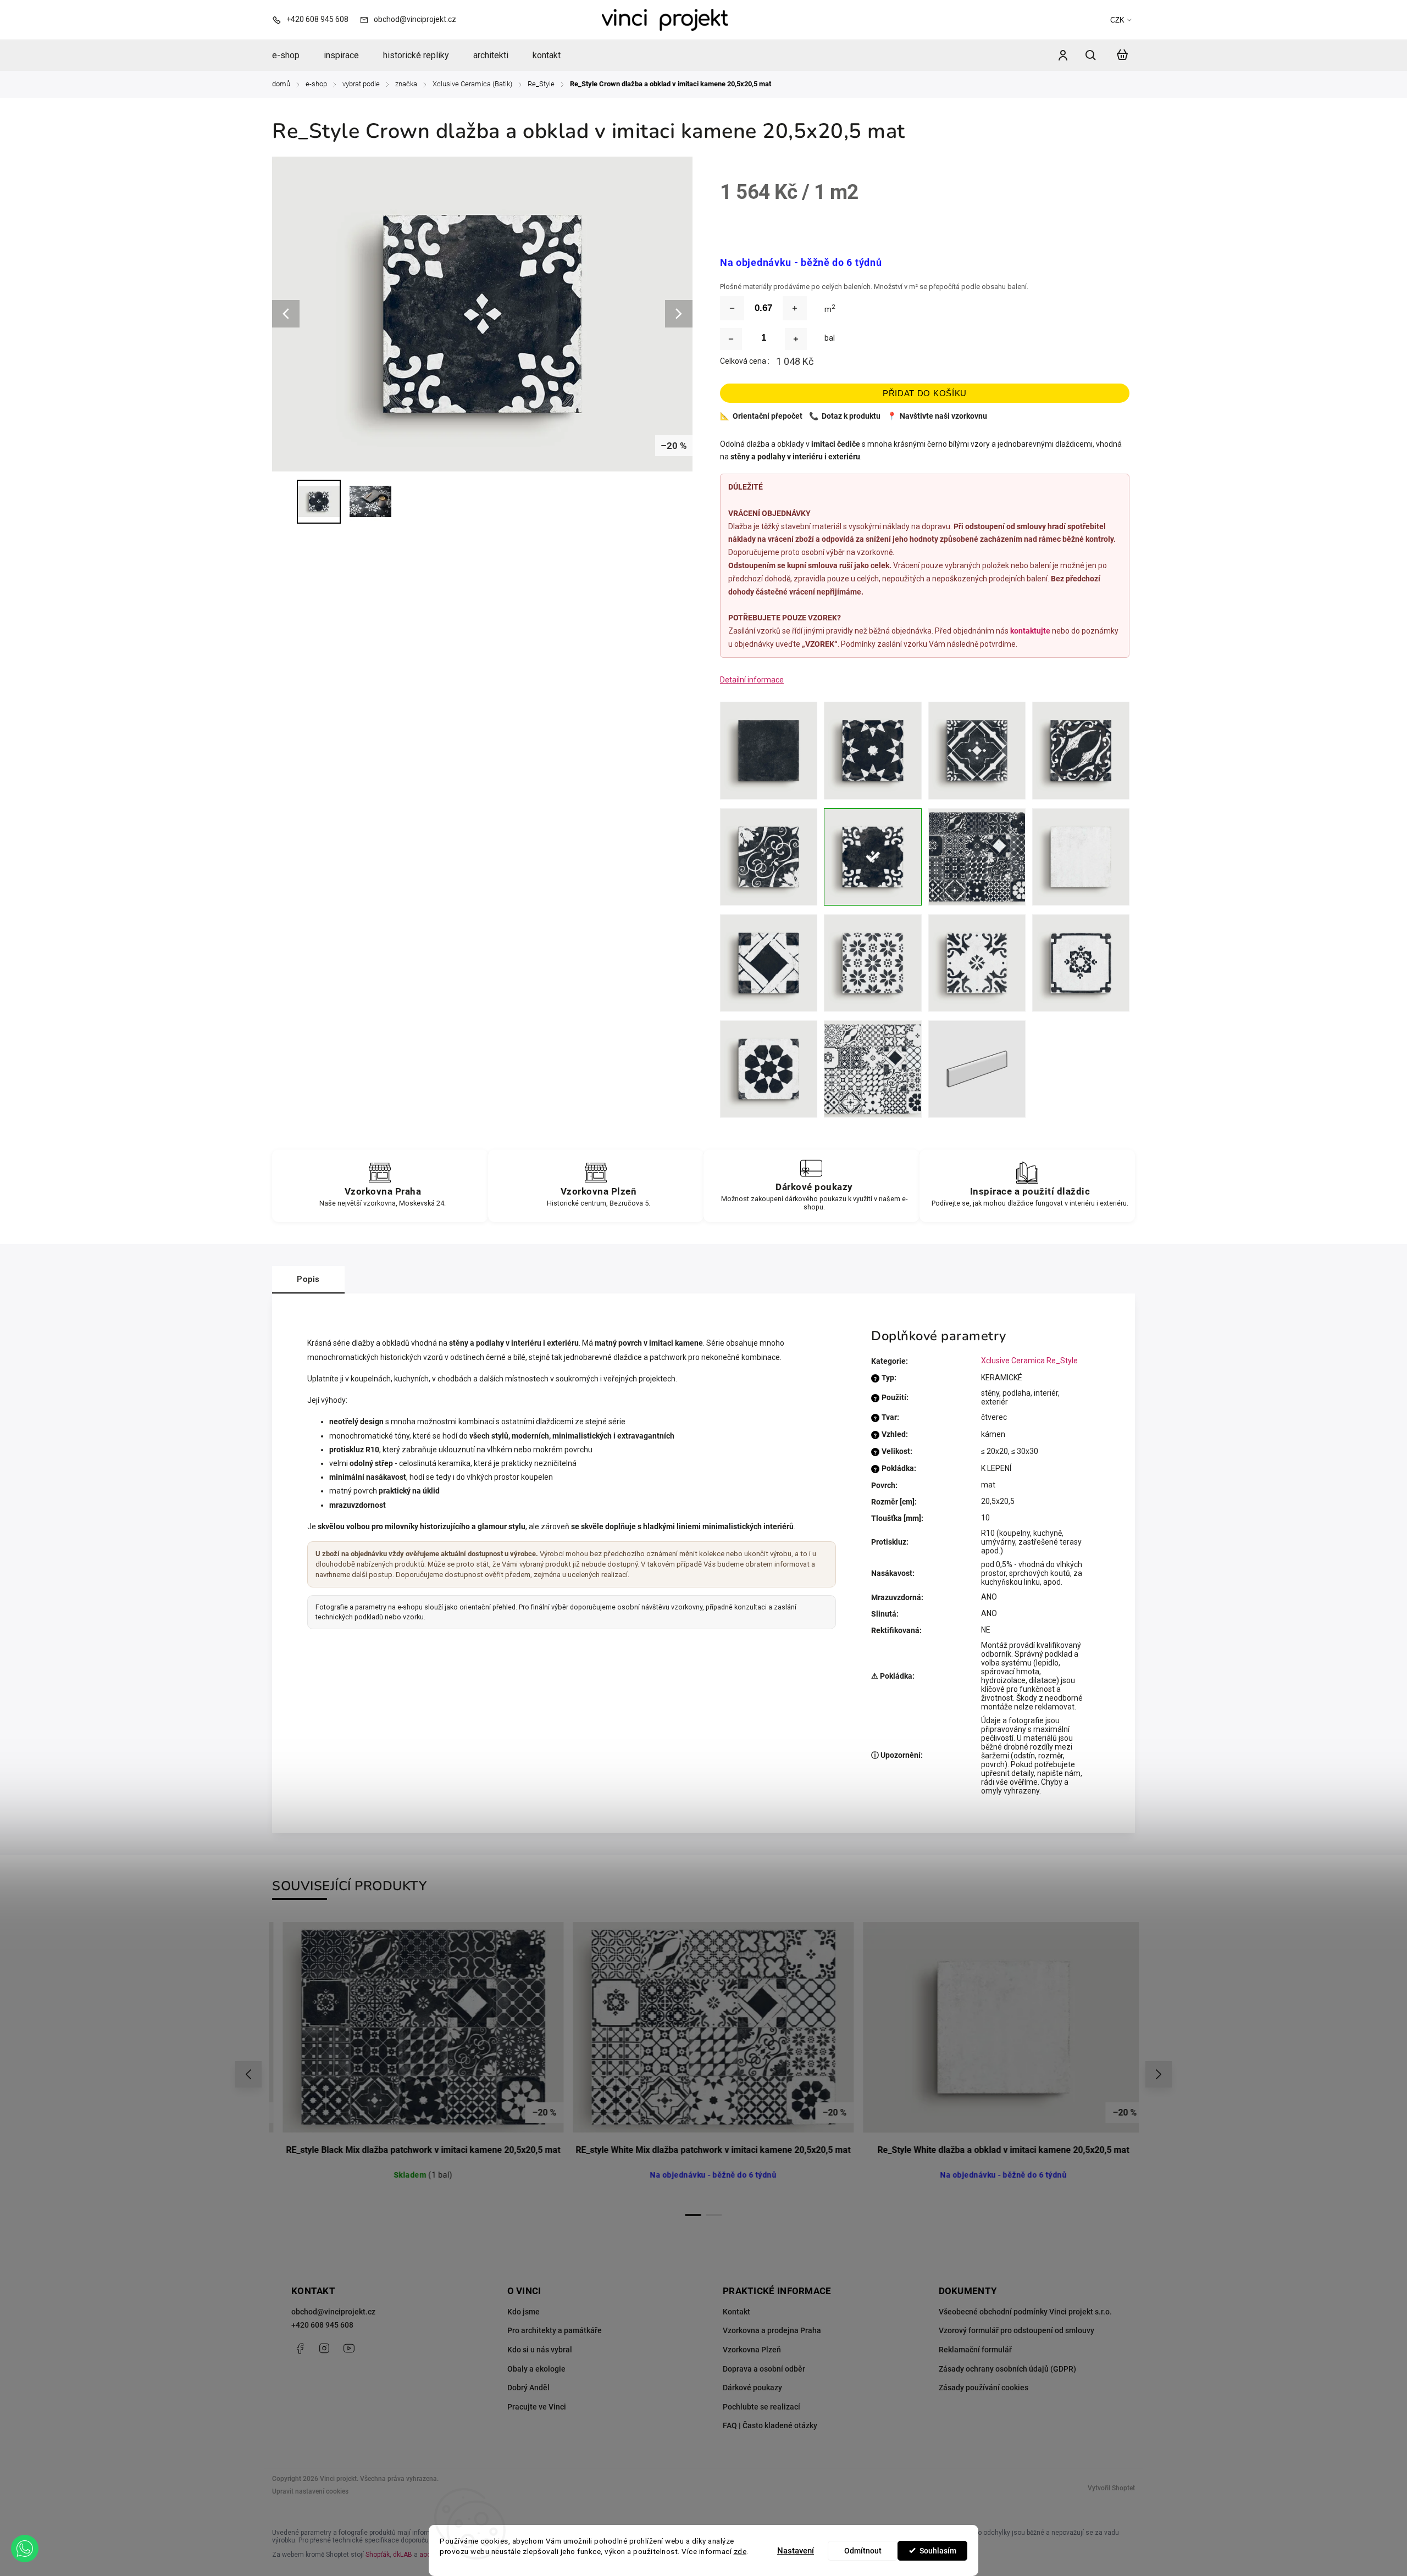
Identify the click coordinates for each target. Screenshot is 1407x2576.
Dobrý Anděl (528, 2388)
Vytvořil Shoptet (1111, 2488)
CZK (1117, 20)
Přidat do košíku (925, 393)
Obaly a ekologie (536, 2369)
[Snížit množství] (732, 308)
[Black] (769, 750)
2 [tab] (714, 2215)
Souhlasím (938, 2551)
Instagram (324, 2349)
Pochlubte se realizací (761, 2407)
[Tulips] (769, 857)
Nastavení (796, 2551)
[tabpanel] (414, 2063)
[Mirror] (1081, 963)
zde (740, 2551)
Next (1159, 2075)
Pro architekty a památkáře (555, 2330)
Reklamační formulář (975, 2350)
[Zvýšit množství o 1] (796, 339)
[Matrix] (977, 963)
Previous (250, 2075)
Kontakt (736, 2312)
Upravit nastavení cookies (310, 2491)
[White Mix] (873, 1069)
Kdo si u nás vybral (540, 2350)
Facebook (300, 2349)
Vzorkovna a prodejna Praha (772, 2330)
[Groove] (873, 750)
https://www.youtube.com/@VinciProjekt (349, 2349)
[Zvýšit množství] (795, 308)
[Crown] (873, 857)
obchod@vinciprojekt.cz (333, 2312)
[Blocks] (769, 963)
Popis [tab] (308, 1279)
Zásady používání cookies (984, 2388)
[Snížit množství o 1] (731, 339)
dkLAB (403, 2555)
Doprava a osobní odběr (764, 2369)
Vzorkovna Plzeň (752, 2350)
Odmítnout (863, 2551)
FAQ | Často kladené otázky (770, 2425)
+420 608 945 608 (322, 2325)
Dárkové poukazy (752, 2388)
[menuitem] (292, 55)
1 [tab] (693, 2215)
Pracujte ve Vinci (537, 2407)
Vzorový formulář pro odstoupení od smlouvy (1017, 2330)
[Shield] (1081, 750)
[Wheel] (769, 1069)
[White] (1081, 857)
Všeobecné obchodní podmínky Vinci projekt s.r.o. (1025, 2312)
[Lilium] (873, 963)
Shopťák (378, 2555)
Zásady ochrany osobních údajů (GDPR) (1007, 2369)
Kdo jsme (524, 2312)
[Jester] (977, 750)
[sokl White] (977, 1069)
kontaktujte (1030, 631)
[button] (25, 2549)
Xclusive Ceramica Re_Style (1029, 1361)
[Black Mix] (977, 857)
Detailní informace (752, 680)
